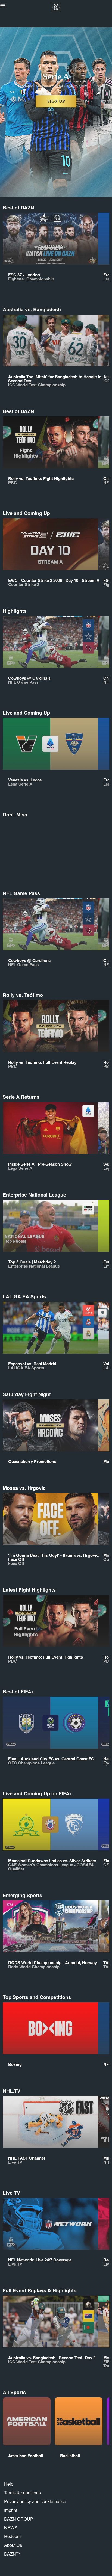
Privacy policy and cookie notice (35, 2501)
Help (9, 2484)
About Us (13, 2545)
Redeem (12, 2536)
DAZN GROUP (19, 2519)
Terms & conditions (22, 2493)
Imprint (11, 2510)
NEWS (11, 2528)
